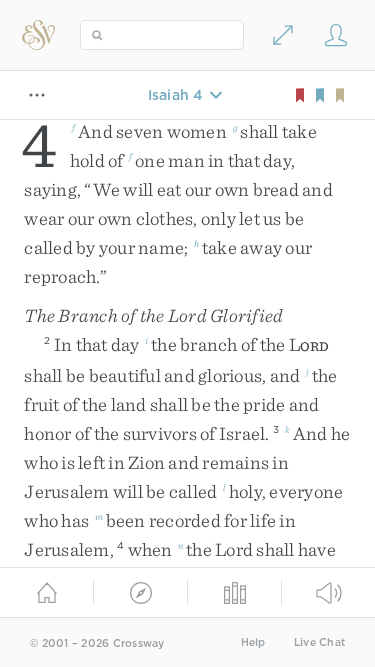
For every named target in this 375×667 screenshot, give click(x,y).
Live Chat (319, 642)
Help (253, 642)
